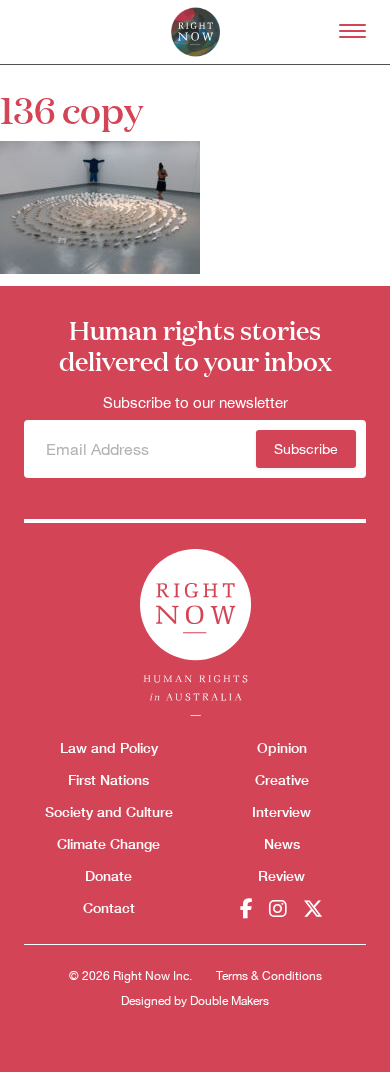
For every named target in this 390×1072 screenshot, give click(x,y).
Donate (108, 875)
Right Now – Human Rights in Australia (195, 32)
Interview (281, 811)
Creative (282, 779)
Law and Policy (109, 747)
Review (281, 875)
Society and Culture (109, 811)
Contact (109, 907)
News (282, 843)
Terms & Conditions (269, 976)
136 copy (71, 108)
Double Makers (229, 1001)
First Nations (108, 779)
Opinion (282, 747)
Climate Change (108, 843)
